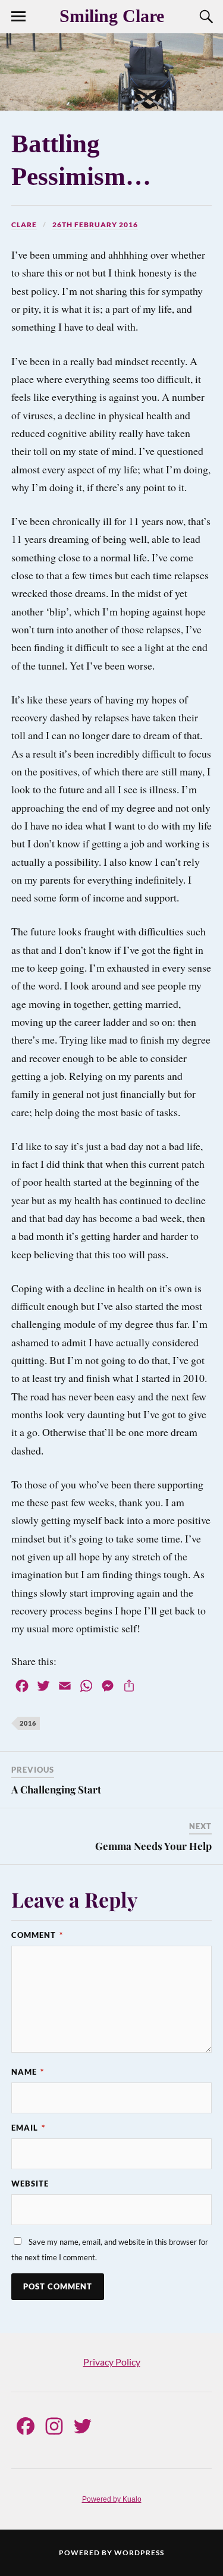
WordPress (139, 2553)
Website (30, 2184)
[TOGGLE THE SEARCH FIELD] (205, 17)
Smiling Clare (112, 16)
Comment (37, 1935)
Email (28, 2128)
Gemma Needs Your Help (153, 1846)
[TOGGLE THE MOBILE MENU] (18, 17)
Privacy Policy (112, 2362)
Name (28, 2072)
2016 (28, 1723)
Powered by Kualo (112, 2499)
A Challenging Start (56, 1789)
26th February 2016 (95, 224)
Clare (24, 224)
